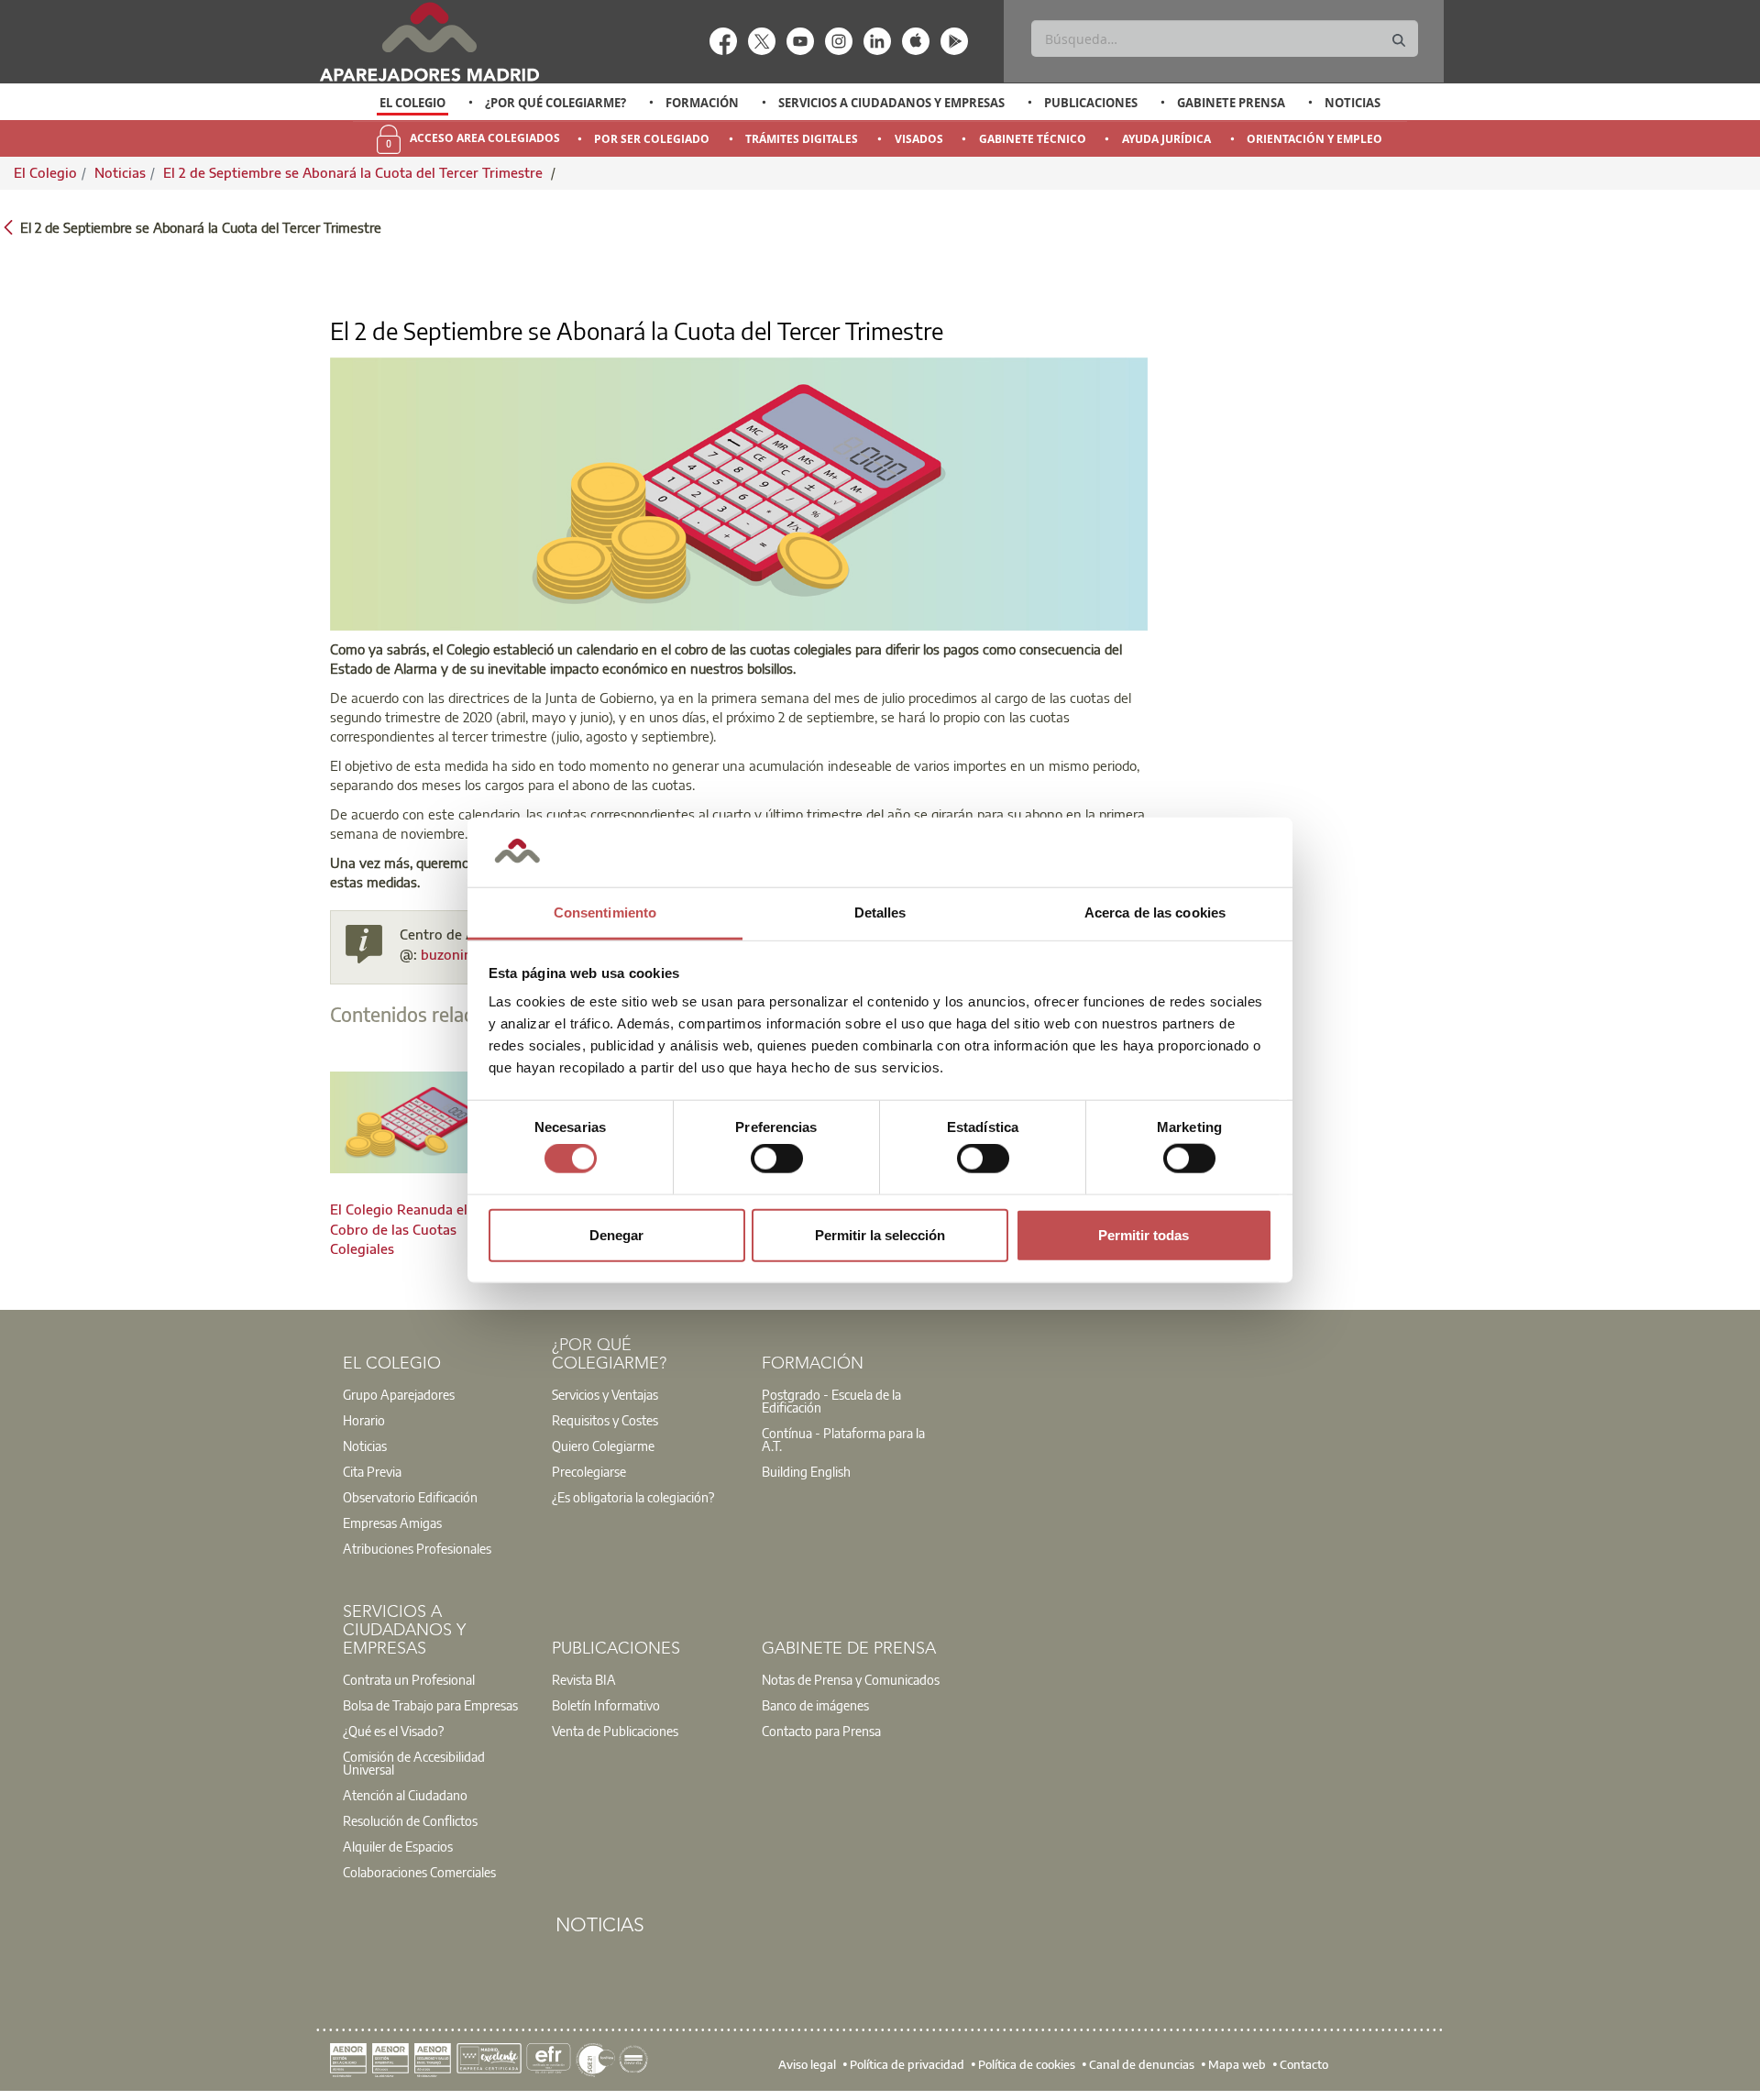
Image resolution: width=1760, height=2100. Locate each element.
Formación (702, 103)
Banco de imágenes (815, 1705)
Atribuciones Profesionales (417, 1548)
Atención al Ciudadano (405, 1795)
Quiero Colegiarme (603, 1446)
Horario (364, 1420)
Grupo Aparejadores (399, 1394)
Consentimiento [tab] (605, 913)
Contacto (1304, 2063)
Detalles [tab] (880, 913)
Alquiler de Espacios (398, 1846)
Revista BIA (584, 1679)
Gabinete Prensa (1231, 103)
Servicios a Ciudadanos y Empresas (891, 103)
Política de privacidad (907, 2063)
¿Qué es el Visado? (393, 1731)
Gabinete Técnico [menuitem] (1033, 139)
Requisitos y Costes (605, 1420)
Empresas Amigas (392, 1523)
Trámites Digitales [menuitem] (802, 139)
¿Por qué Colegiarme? (555, 103)
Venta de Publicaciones (615, 1731)
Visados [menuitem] (919, 139)
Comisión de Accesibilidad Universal (414, 1763)
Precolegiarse (589, 1471)
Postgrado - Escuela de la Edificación (831, 1401)
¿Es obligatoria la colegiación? (633, 1497)
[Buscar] (1399, 41)
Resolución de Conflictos (410, 1820)
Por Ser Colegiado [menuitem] (652, 139)
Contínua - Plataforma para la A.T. (843, 1439)
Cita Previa (372, 1471)
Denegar (616, 1234)
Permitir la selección (880, 1234)
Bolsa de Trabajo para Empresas (430, 1705)
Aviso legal (807, 2063)
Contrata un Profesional (409, 1679)
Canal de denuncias (1142, 2063)
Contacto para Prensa (821, 1731)
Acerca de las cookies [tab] (1155, 913)
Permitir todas (1144, 1234)
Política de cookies (1027, 2063)
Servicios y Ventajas (605, 1394)
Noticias (1353, 103)
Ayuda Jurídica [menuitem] (1166, 139)
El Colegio (412, 103)
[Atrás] (8, 226)
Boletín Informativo (606, 1705)
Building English (806, 1471)
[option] (413, 103)
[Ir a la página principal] (429, 42)
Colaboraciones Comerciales (419, 1872)
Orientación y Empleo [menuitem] (1314, 139)
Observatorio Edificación (410, 1497)
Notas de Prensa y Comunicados (851, 1679)
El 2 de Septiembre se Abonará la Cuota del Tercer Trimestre (355, 172)
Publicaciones (1091, 103)
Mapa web (1237, 2063)
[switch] (777, 1159)
